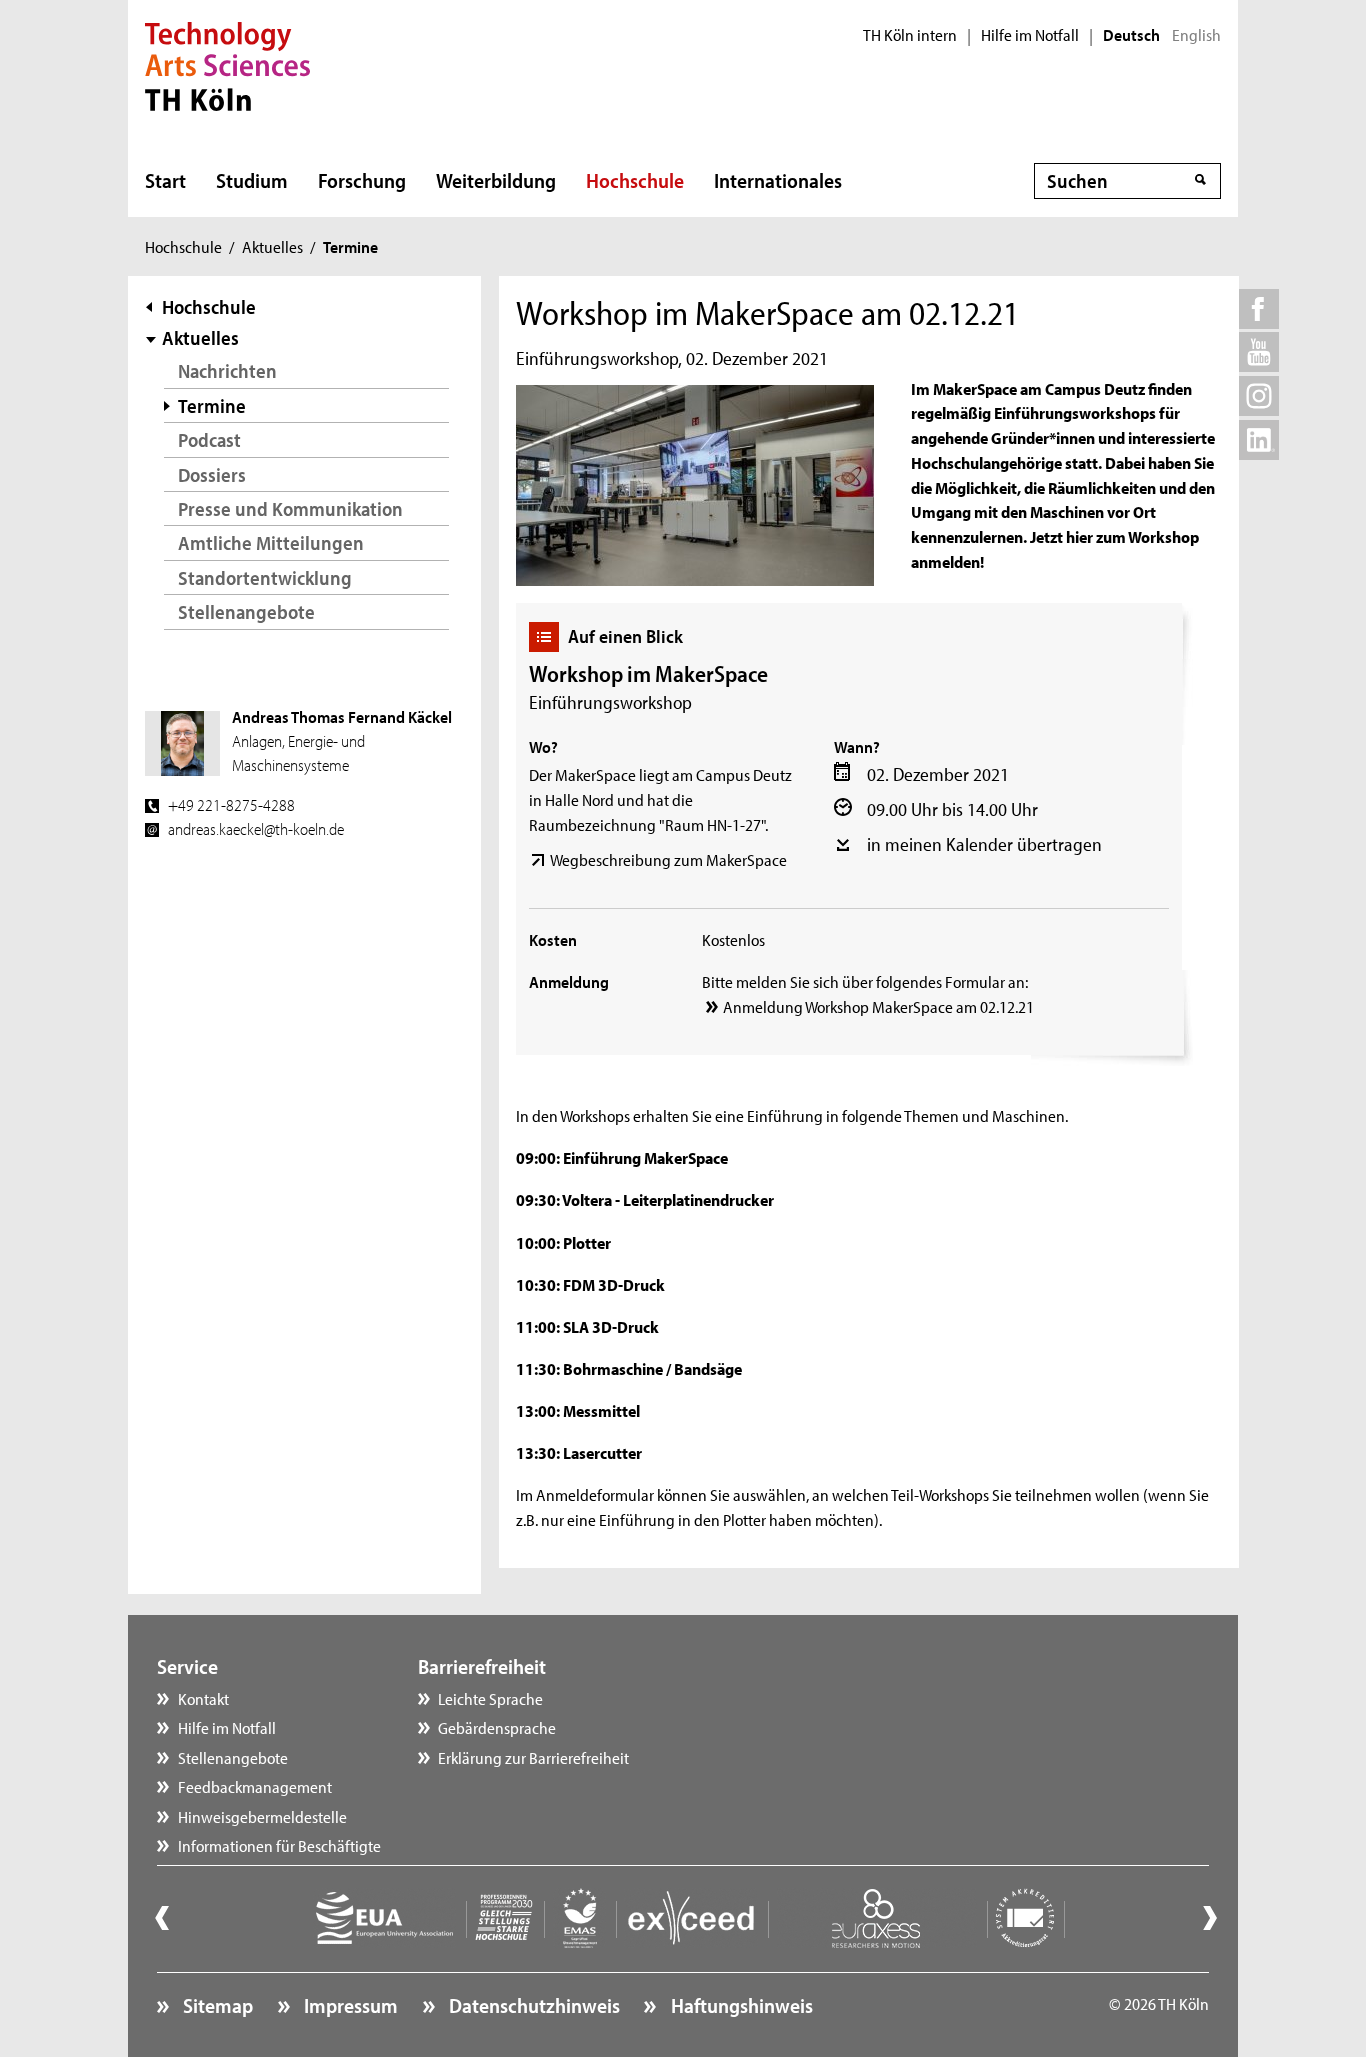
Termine (212, 405)
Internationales (778, 180)
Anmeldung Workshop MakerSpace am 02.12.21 (878, 1006)
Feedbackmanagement (255, 1786)
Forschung (362, 180)
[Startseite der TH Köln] (227, 64)
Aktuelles (272, 246)
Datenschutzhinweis (532, 2005)
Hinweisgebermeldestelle (262, 1816)
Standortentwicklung (265, 577)
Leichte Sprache (490, 1698)
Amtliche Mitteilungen (271, 542)
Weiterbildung (496, 180)
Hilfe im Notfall (1030, 35)
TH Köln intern (910, 35)
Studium (252, 180)
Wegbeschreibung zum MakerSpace (668, 859)
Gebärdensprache (497, 1727)
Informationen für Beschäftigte (279, 1845)
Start (165, 180)
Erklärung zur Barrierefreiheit (533, 1757)
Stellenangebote (246, 611)
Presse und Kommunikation (290, 508)
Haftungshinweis (739, 2005)
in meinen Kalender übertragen (984, 844)
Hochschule (635, 180)
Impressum (349, 2005)
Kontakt (203, 1698)
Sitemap (216, 2005)
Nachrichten (227, 370)
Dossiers (212, 474)
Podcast (209, 439)
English (1196, 35)
